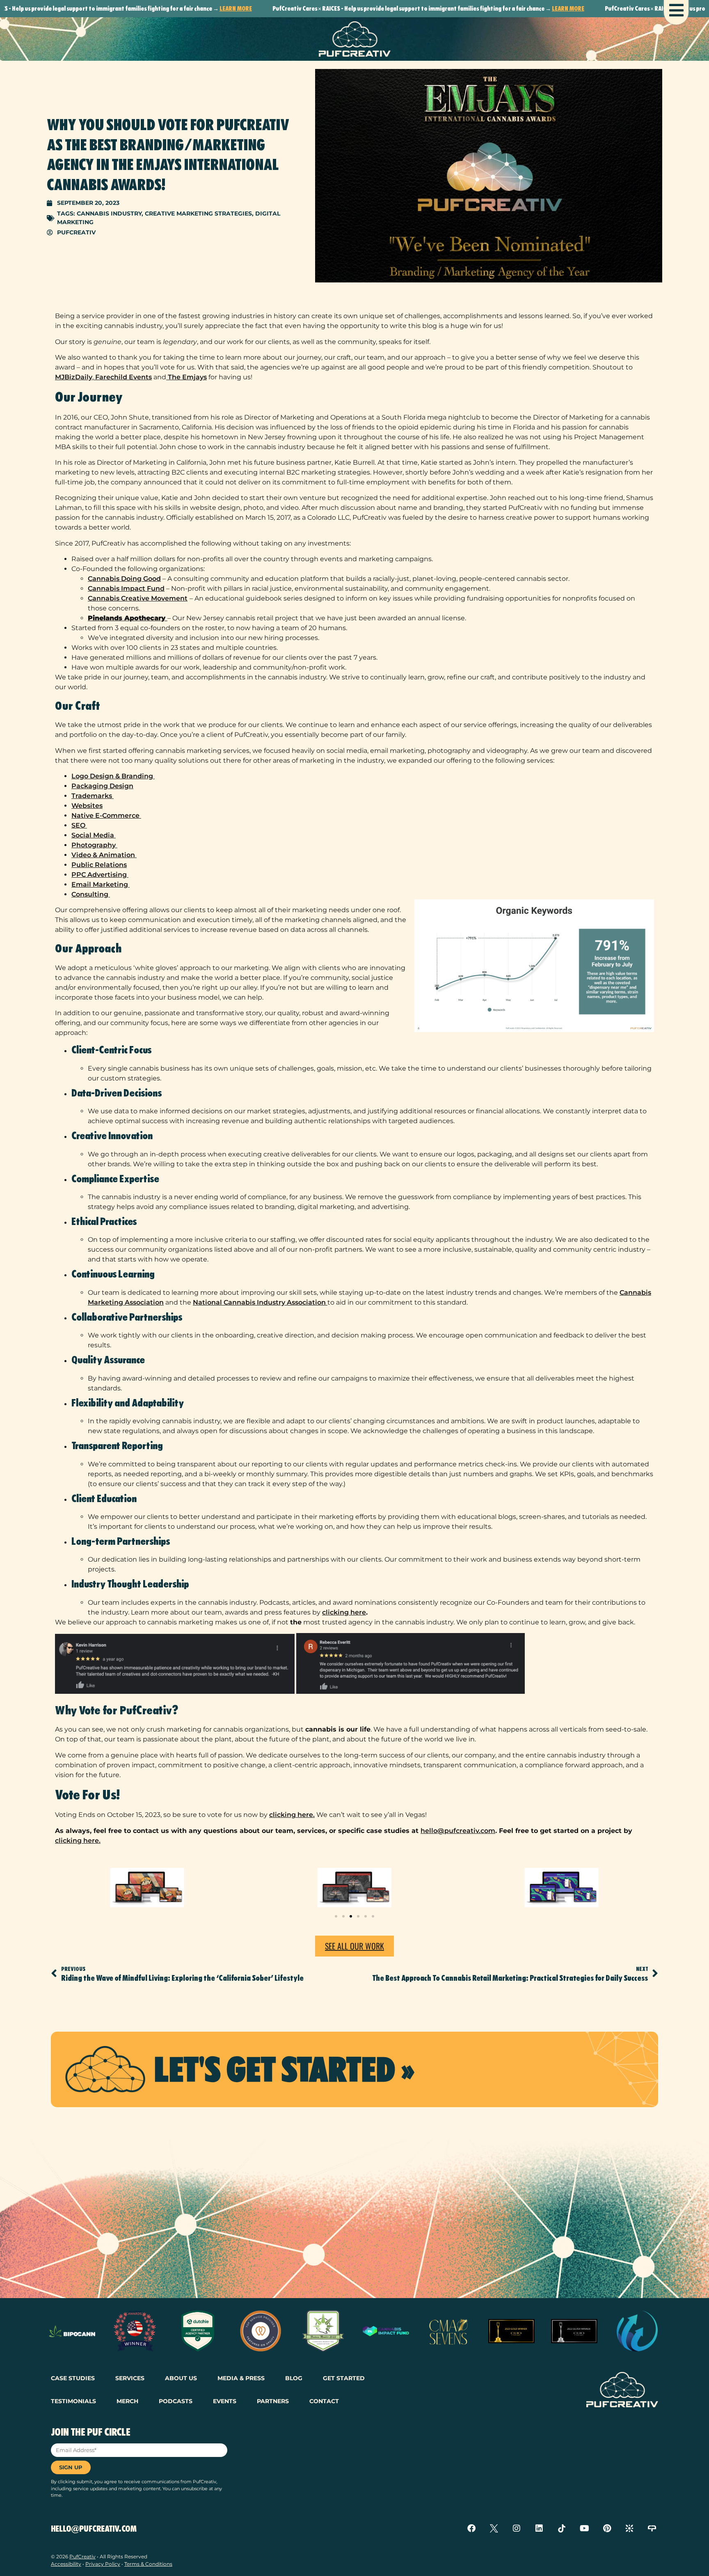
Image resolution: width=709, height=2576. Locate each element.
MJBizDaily (74, 377)
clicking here (344, 1612)
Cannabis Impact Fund (126, 588)
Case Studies (73, 2378)
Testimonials (73, 2401)
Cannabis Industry (109, 213)
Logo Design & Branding (113, 776)
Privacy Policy (103, 2564)
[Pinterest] (607, 2528)
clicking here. (292, 1815)
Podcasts (176, 2401)
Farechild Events (123, 377)
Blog (294, 2378)
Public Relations (99, 865)
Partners (273, 2401)
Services (130, 2378)
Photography (94, 845)
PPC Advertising (100, 875)
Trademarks (93, 796)
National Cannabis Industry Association (260, 1302)
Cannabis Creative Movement (138, 598)
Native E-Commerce (106, 815)
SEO (79, 825)
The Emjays (186, 377)
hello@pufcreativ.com (458, 1831)
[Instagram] (517, 2528)
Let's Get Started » (284, 2069)
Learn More (174, 8)
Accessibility (66, 2564)
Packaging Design (102, 786)
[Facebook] (471, 2528)
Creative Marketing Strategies (198, 213)
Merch (127, 2401)
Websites (87, 806)
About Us (181, 2378)
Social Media (94, 835)
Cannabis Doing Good (124, 579)
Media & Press (241, 2378)
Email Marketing (101, 884)
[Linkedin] (539, 2528)
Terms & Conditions (148, 2564)
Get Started (344, 2378)
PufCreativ (82, 2557)
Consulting (91, 894)
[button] (336, 1916)
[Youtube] (584, 2528)
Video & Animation (104, 855)
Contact (324, 2401)
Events (225, 2401)
